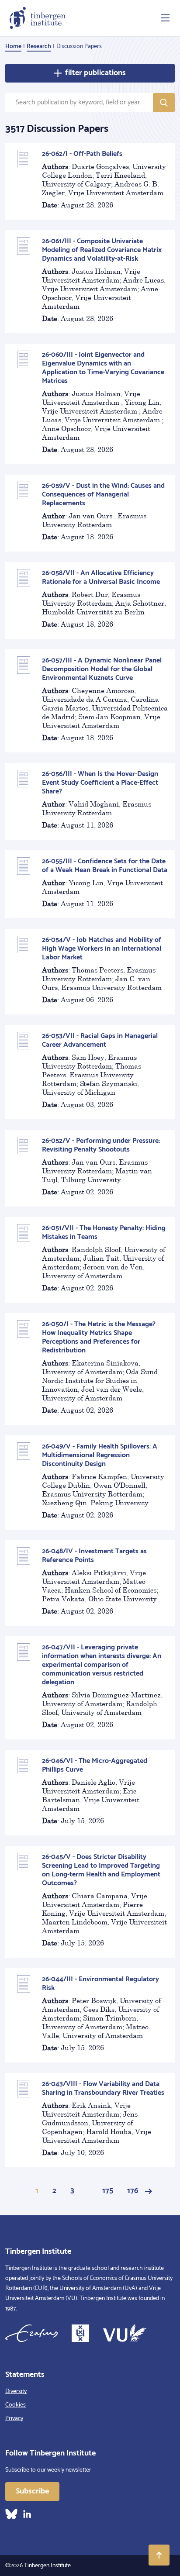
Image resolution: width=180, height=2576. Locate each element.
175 (108, 2191)
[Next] (149, 2191)
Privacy (14, 2419)
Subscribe (32, 2491)
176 (133, 2191)
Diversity (16, 2392)
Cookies (16, 2405)
